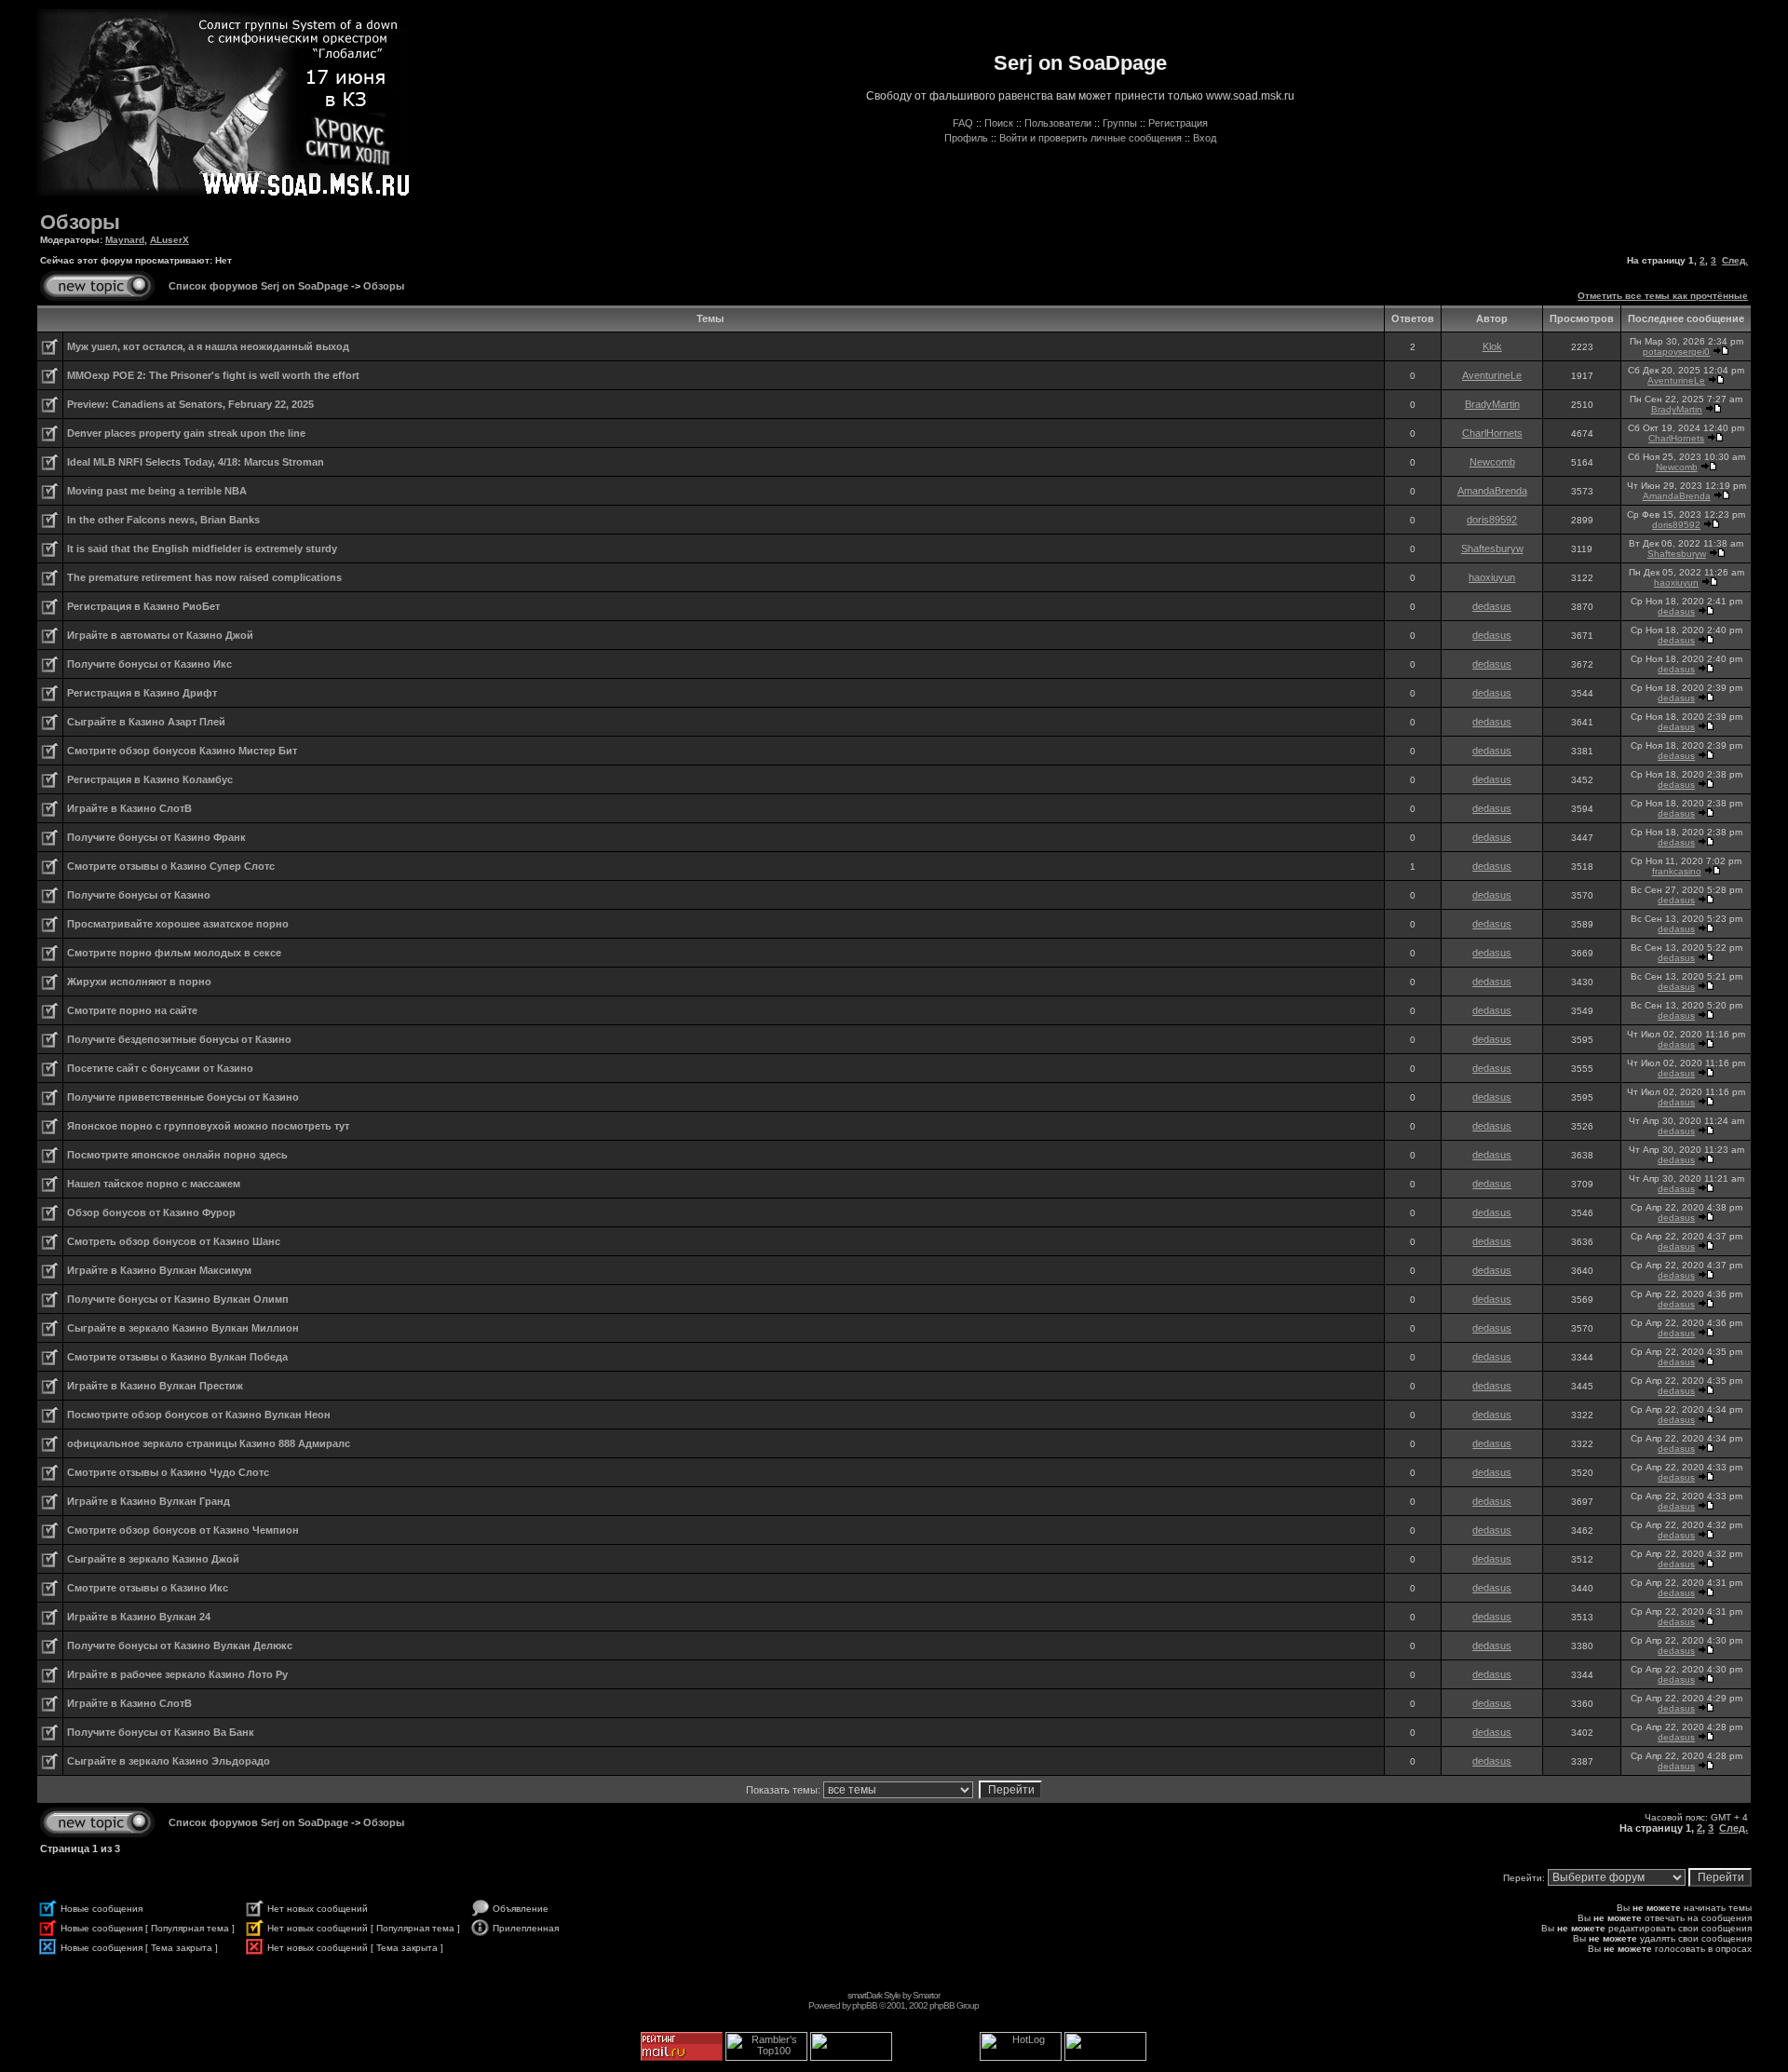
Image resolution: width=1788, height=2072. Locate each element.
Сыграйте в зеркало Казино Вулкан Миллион (183, 1328)
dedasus (1492, 606)
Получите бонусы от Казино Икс (149, 664)
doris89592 (1492, 520)
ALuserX (169, 240)
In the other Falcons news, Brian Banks (163, 520)
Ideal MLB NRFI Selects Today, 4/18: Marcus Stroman (196, 462)
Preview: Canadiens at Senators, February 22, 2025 (190, 404)
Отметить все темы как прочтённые (1663, 296)
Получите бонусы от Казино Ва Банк (161, 1732)
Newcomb (1492, 462)
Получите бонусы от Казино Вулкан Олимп (178, 1299)
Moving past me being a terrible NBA (157, 491)
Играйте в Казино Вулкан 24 (139, 1617)
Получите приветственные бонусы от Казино (183, 1097)
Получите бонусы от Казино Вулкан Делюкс (180, 1645)
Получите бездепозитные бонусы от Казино (179, 1039)
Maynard (125, 240)
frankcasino (1677, 871)
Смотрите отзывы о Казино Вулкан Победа (177, 1357)
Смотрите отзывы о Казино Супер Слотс (171, 866)
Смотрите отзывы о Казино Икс (148, 1588)
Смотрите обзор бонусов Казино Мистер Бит (182, 751)
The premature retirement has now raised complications (204, 577)
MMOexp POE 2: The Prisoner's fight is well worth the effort (213, 375)
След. (1735, 260)
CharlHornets (1492, 433)
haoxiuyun (1492, 577)
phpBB (865, 2005)
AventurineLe (1492, 375)
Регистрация (1178, 123)
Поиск (999, 123)
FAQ (963, 123)
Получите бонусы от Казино (139, 895)
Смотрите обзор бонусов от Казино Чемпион (183, 1530)
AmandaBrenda (1492, 491)
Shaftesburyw (1492, 548)
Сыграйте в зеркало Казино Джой (153, 1559)
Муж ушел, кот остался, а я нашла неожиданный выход (208, 346)
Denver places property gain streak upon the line (186, 433)
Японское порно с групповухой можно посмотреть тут (208, 1126)
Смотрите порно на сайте (132, 1010)
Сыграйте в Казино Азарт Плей (146, 722)
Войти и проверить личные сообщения (1090, 138)
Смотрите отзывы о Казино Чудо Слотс (168, 1472)
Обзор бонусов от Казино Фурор (151, 1212)
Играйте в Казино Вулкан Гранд (149, 1501)
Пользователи (1058, 123)
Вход (1205, 138)
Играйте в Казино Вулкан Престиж (155, 1386)
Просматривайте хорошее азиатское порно (178, 924)
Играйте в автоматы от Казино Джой (160, 635)
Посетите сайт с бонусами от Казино (160, 1068)
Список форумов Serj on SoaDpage (258, 286)
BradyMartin (1492, 404)
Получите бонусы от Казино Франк (156, 837)
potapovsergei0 (1676, 352)
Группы (1120, 123)
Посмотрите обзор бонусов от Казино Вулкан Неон (199, 1415)
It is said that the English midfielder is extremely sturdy (202, 548)
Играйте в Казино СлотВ (129, 808)
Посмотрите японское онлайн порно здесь (177, 1155)
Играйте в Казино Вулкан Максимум (159, 1270)
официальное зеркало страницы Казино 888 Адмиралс (209, 1443)
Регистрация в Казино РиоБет (143, 606)
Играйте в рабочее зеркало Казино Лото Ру (177, 1674)
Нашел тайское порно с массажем (154, 1184)
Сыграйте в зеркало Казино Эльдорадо (169, 1761)
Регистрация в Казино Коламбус (150, 779)
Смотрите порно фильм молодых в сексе (174, 953)
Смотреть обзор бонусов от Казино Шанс (174, 1241)
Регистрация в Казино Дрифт (142, 693)
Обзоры (80, 222)
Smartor (926, 1995)
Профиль (966, 138)
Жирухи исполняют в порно (139, 982)
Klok (1492, 346)
